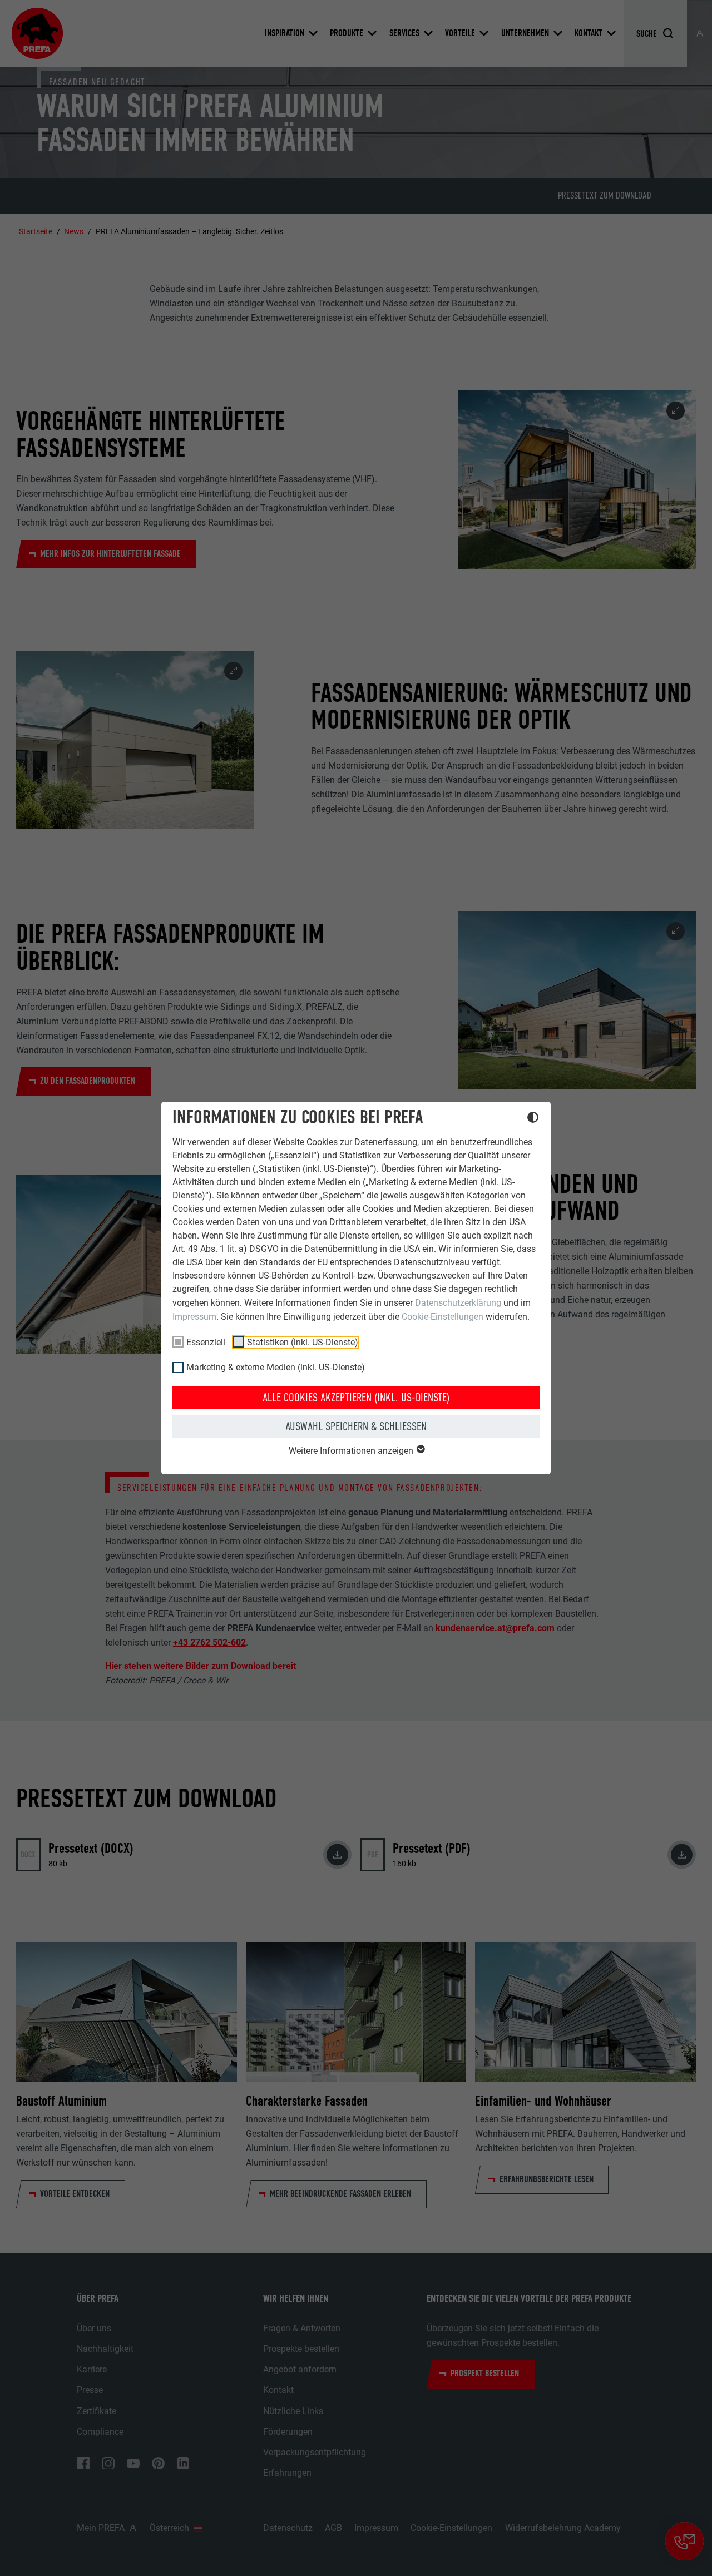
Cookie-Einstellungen (442, 1317)
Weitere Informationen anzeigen (352, 1451)
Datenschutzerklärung (458, 1303)
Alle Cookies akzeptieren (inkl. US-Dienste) (356, 1398)
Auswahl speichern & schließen (356, 1426)
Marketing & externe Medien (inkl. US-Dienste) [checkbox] (276, 1367)
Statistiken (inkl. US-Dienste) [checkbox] (303, 1342)
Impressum (194, 1317)
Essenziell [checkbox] (206, 1342)
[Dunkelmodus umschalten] (533, 1119)
